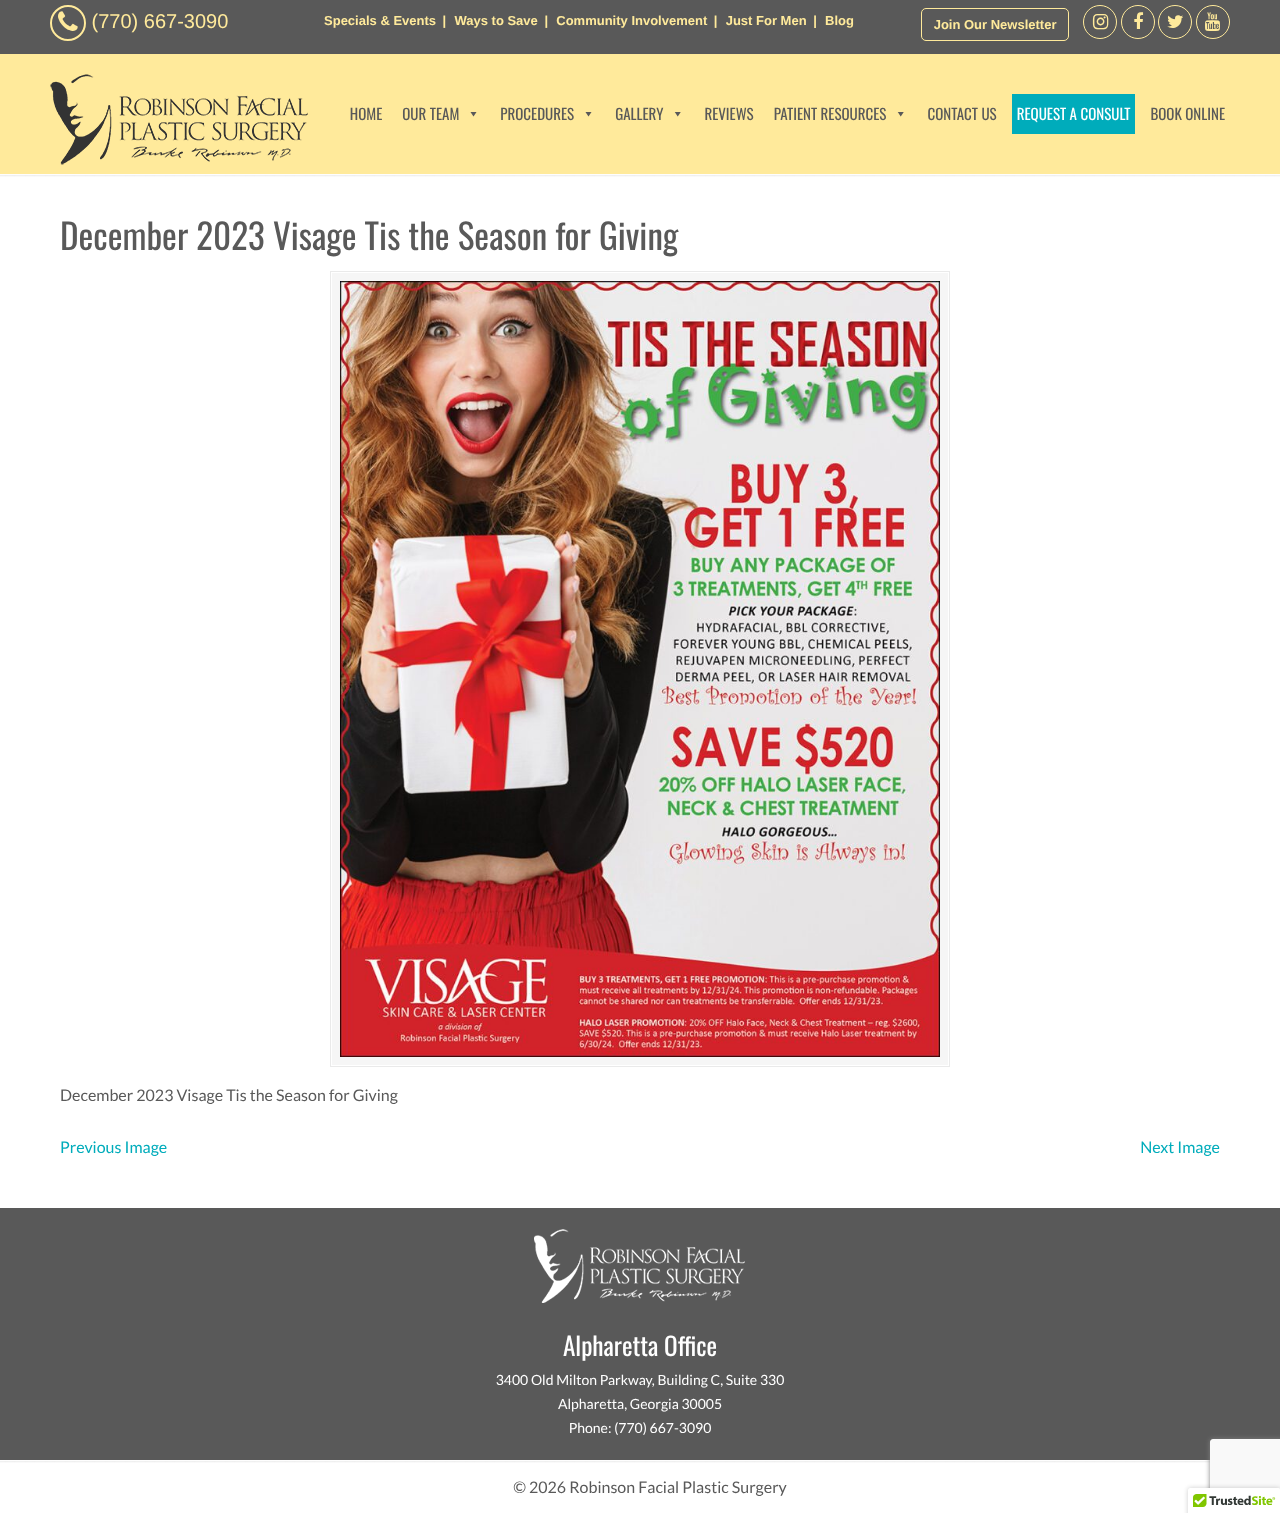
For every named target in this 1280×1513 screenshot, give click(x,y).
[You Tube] (1213, 33)
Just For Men (766, 20)
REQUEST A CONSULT (1074, 114)
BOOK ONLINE (1187, 114)
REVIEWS (728, 114)
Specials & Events (380, 20)
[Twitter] (1175, 33)
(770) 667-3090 (160, 22)
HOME (366, 114)
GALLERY (639, 114)
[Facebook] (1100, 33)
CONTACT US (961, 114)
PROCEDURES (537, 114)
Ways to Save (495, 20)
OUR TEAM (430, 114)
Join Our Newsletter (995, 24)
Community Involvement (631, 20)
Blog (839, 20)
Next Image (1180, 1147)
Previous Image (113, 1147)
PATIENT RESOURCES (830, 114)
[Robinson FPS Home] (174, 159)
